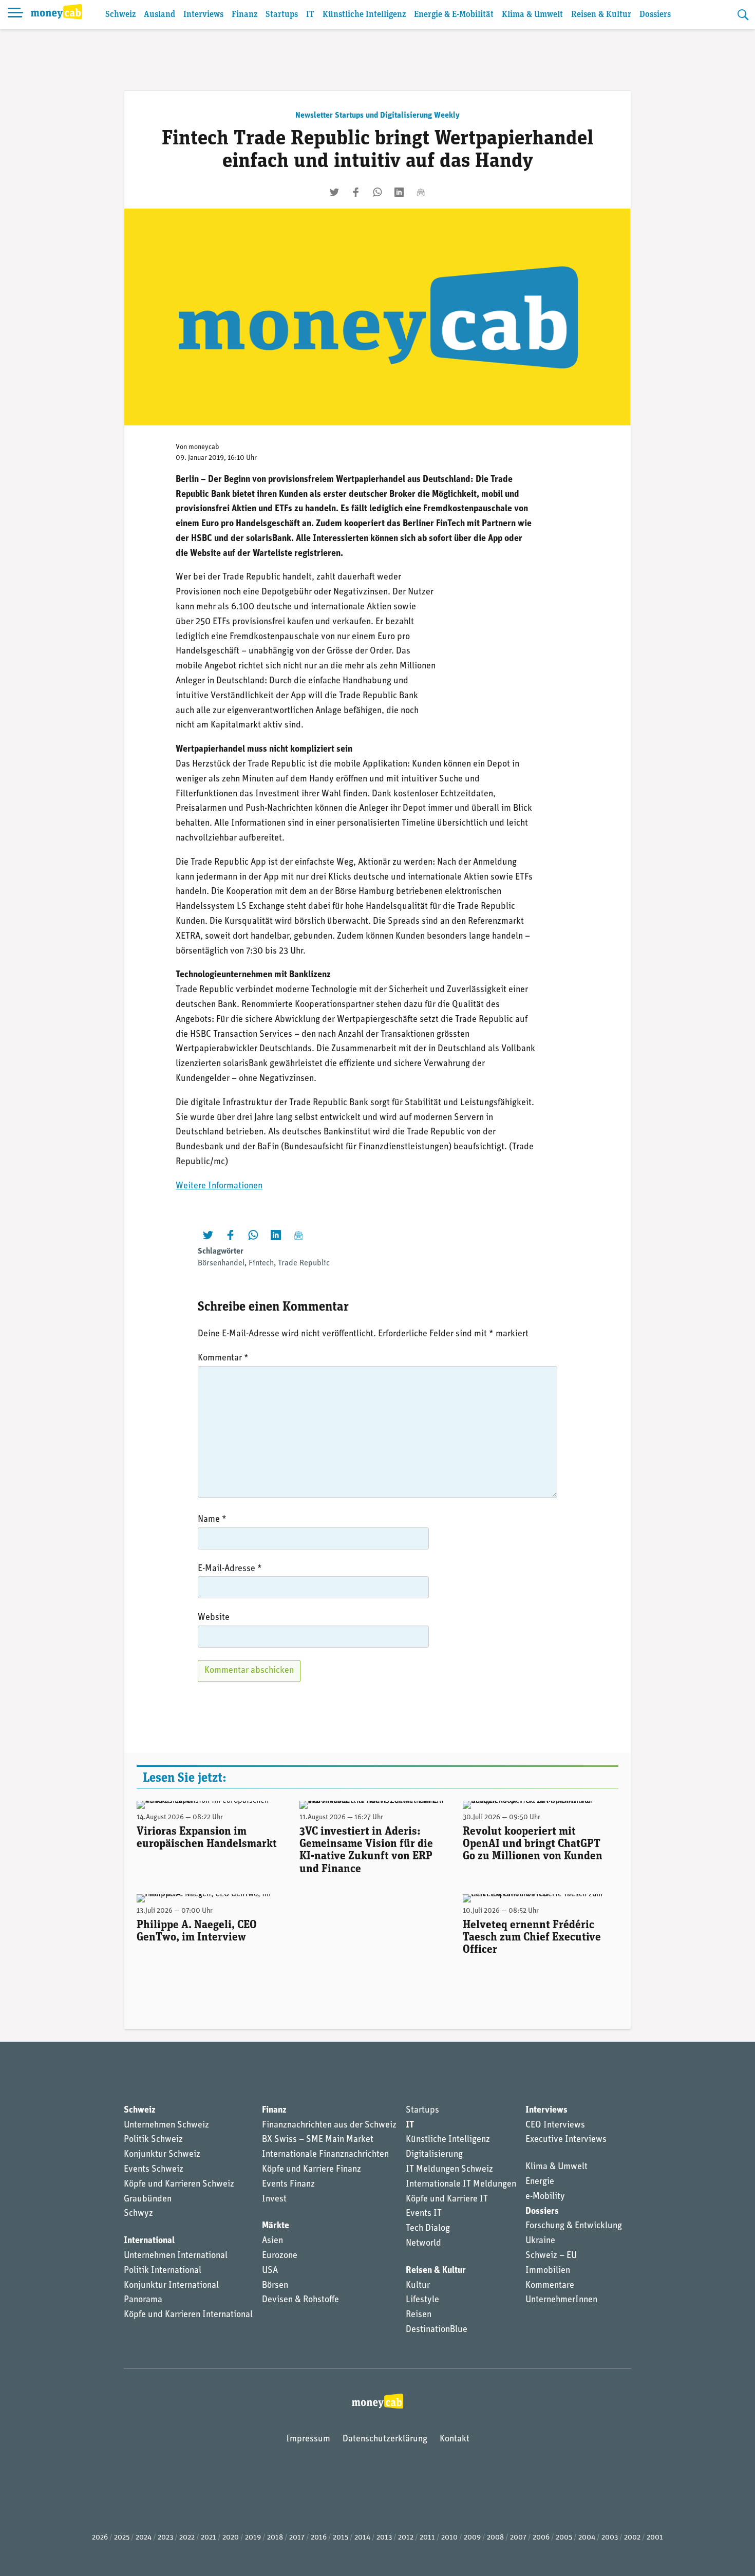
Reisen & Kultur (601, 15)
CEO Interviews (555, 2125)
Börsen (275, 2286)
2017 (297, 2538)
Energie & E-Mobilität (454, 15)
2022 (187, 2538)
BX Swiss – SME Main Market (318, 2140)
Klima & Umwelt (532, 15)
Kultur (418, 2286)
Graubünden (148, 2199)
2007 (518, 2538)
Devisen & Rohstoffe (300, 2300)
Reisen (419, 2315)
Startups (282, 15)
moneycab (204, 447)
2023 (165, 2538)
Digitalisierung (434, 2155)
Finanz (244, 15)
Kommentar (223, 1358)
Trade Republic (304, 1263)
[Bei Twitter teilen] (334, 192)
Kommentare (550, 2286)
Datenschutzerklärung (385, 2439)
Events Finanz (288, 2185)
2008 (495, 2538)
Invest (274, 2199)
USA (270, 2271)
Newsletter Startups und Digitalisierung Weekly (377, 116)
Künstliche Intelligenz (364, 15)
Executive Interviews (566, 2140)
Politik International (163, 2271)
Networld (423, 2244)
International (149, 2241)
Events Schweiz (154, 2170)
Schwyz (138, 2214)
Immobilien (548, 2271)
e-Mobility (545, 2197)
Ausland (159, 15)
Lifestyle (422, 2300)
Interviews (203, 15)
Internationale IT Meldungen (461, 2185)
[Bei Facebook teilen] (356, 192)
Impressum (308, 2439)
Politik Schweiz (153, 2140)
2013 (384, 2538)
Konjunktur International (171, 2286)
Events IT (424, 2214)
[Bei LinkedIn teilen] (399, 192)
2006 (541, 2538)
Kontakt (455, 2439)
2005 (564, 2538)
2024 (144, 2538)
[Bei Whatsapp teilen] (377, 192)
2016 (319, 2538)
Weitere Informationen (219, 1186)
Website (214, 1618)
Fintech (261, 1263)
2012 (406, 2538)
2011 (427, 2538)
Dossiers (655, 15)
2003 (610, 2538)
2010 (449, 2538)
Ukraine (540, 2241)
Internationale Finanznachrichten (325, 2155)
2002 (632, 2538)
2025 (122, 2538)
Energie (540, 2182)
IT (310, 15)
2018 (275, 2538)
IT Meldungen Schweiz (449, 2170)
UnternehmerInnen (561, 2300)
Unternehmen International (176, 2256)
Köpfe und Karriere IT (447, 2199)
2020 (231, 2538)
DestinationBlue (437, 2330)
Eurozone (280, 2256)
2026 (100, 2538)
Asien (272, 2241)
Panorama (143, 2300)
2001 (655, 2538)
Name (212, 1520)
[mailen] (421, 192)
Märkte (276, 2226)
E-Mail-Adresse (230, 1569)
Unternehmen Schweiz (166, 2125)
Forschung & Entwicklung (574, 2226)
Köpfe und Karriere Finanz (312, 2170)
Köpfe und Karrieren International (188, 2315)
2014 (362, 2538)
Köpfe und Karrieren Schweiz (179, 2185)
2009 (472, 2538)
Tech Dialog (428, 2229)
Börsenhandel (221, 1263)
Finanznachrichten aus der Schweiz (329, 2125)
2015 (341, 2538)
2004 (587, 2538)
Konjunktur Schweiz (162, 2155)
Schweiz (120, 15)
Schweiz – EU (551, 2256)
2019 (253, 2538)
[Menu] (15, 14)
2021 (209, 2538)
